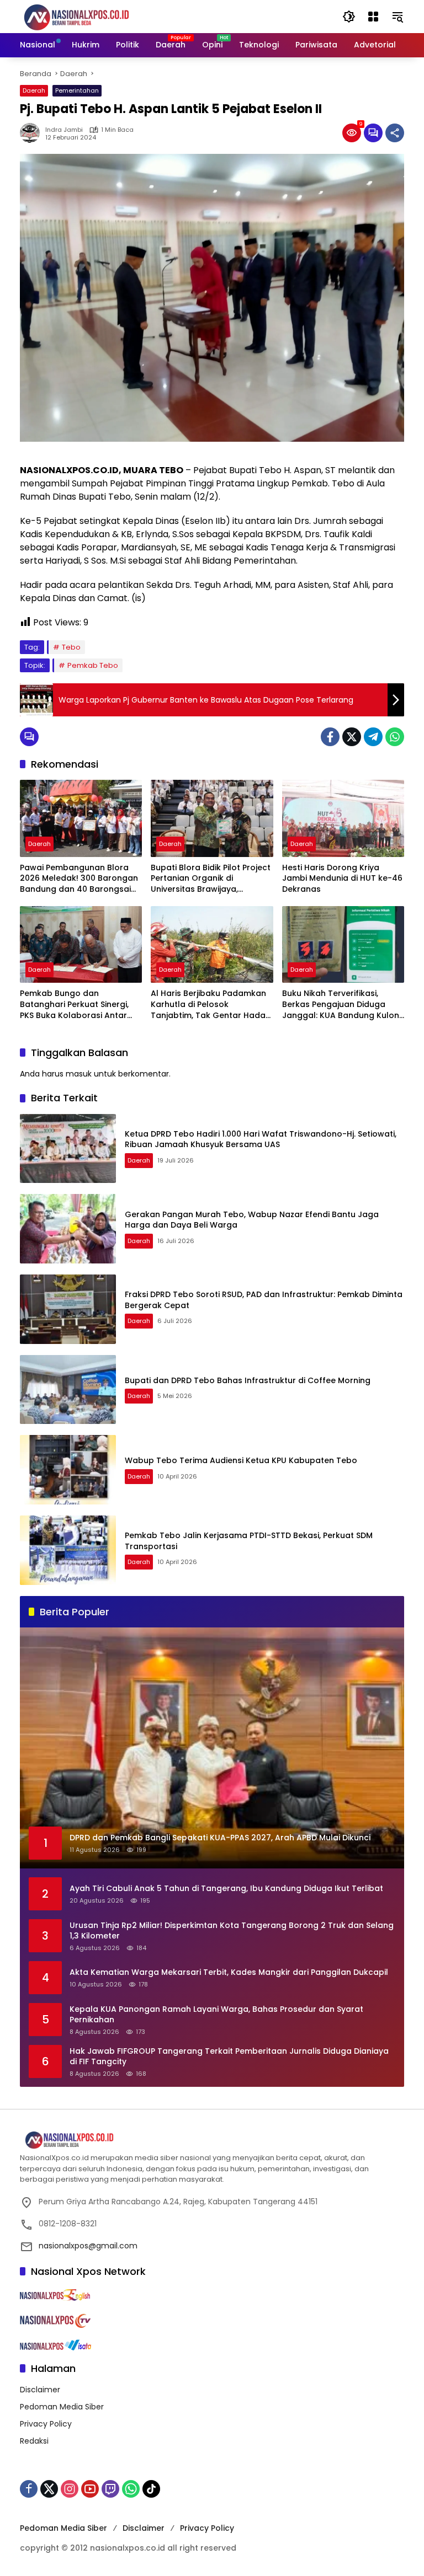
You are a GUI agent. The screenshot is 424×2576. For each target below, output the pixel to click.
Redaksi (34, 2441)
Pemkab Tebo (93, 665)
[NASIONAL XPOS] (90, 16)
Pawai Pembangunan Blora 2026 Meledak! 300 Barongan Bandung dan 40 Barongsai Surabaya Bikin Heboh (79, 879)
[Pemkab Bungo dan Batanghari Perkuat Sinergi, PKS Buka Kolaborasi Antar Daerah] (81, 944)
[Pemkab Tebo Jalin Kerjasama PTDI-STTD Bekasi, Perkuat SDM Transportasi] (68, 1550)
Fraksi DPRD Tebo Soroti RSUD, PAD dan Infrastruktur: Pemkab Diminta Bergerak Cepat (264, 1300)
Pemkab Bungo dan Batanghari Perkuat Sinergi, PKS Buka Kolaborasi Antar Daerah (74, 1005)
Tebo (71, 647)
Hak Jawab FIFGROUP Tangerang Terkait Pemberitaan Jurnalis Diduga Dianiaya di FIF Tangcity (229, 2057)
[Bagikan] (395, 133)
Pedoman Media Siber (62, 2407)
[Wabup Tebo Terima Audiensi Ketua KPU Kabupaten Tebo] (68, 1470)
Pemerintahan (77, 90)
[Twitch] (110, 2489)
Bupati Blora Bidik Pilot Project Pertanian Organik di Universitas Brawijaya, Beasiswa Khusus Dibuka (211, 879)
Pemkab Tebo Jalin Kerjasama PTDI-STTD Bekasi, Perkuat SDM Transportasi (249, 1541)
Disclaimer (40, 2390)
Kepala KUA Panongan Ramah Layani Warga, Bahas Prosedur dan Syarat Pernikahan (216, 2015)
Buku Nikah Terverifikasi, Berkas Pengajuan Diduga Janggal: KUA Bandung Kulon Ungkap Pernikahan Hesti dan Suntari (341, 1005)
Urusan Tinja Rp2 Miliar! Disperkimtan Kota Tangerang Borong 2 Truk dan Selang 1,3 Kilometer (232, 1931)
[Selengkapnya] (212, 2140)
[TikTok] (151, 2489)
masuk (79, 1074)
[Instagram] (70, 2489)
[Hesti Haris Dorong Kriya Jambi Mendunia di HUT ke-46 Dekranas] (343, 818)
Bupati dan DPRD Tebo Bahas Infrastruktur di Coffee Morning (248, 1380)
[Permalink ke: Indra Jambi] (33, 133)
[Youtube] (90, 2489)
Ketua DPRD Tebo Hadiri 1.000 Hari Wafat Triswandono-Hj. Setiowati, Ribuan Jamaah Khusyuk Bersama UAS (261, 1139)
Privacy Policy (46, 2424)
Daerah (34, 90)
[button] (349, 17)
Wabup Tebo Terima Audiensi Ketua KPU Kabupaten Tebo (241, 1460)
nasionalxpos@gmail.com (88, 2246)
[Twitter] (352, 737)
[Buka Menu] (373, 17)
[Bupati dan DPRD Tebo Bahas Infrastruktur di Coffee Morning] (68, 1390)
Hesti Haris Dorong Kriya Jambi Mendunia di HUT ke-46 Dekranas (342, 879)
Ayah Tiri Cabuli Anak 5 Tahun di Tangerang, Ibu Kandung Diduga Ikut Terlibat (226, 1889)
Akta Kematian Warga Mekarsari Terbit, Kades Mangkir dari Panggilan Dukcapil (229, 1972)
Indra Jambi (64, 130)
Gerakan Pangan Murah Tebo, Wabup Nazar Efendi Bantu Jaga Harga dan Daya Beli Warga (252, 1220)
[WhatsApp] (395, 737)
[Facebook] (330, 737)
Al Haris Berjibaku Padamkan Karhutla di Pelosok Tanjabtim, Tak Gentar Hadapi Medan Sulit (212, 1005)
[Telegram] (373, 737)
